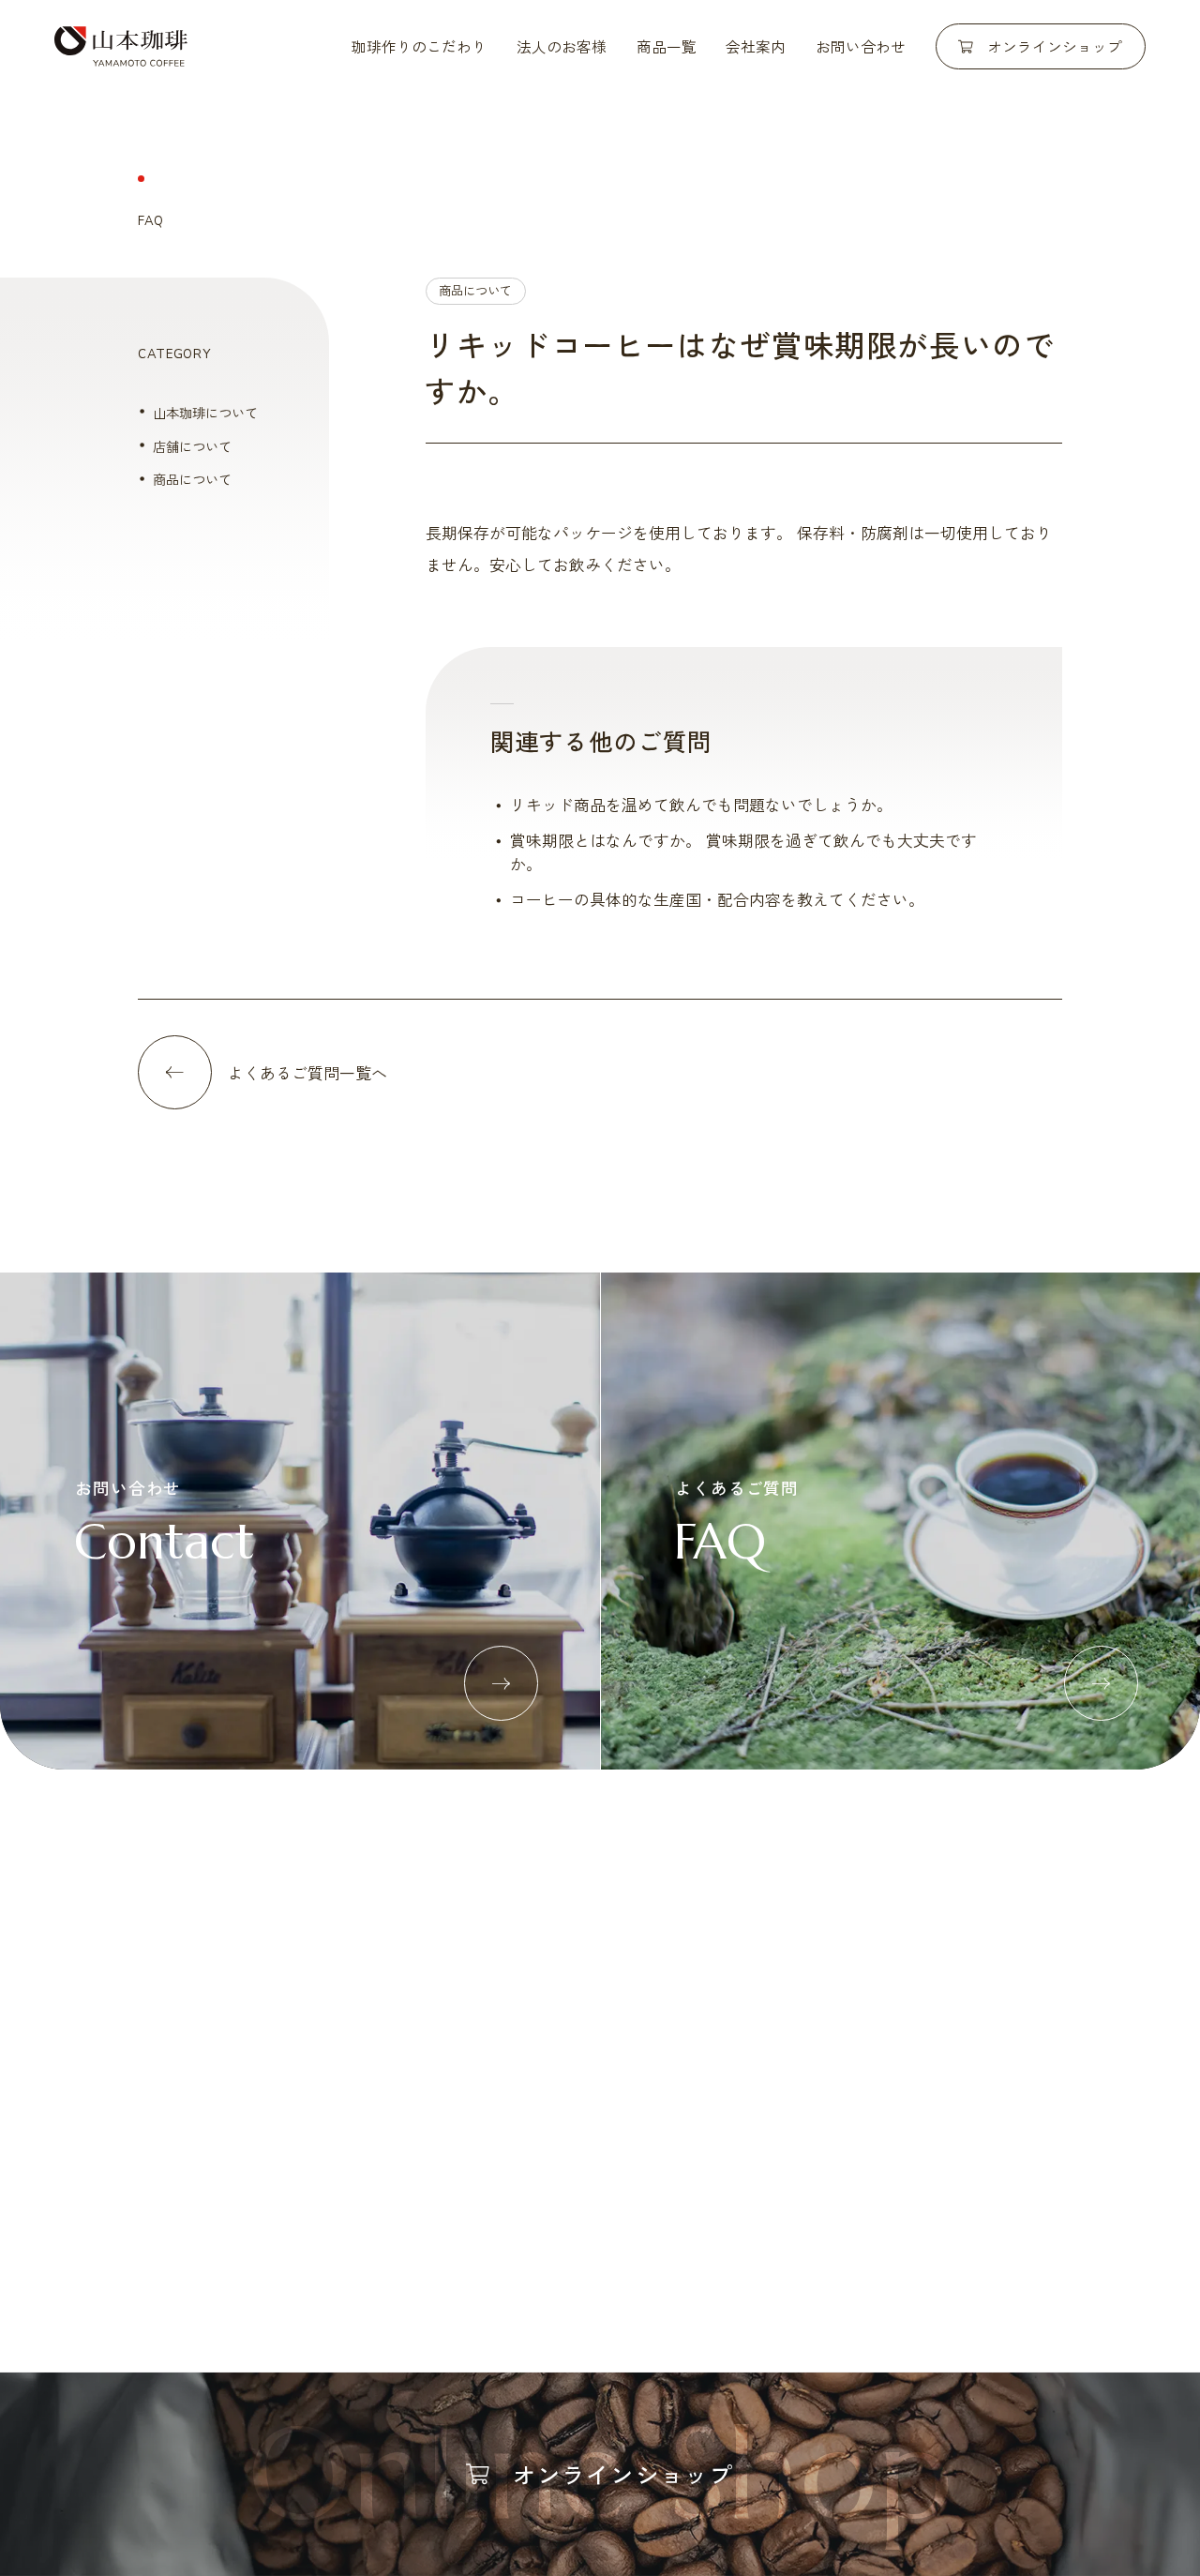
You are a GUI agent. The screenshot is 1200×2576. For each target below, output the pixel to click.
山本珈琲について (205, 412)
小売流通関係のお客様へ (416, 2084)
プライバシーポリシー (997, 2264)
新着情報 (614, 2264)
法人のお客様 (562, 46)
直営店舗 (740, 2084)
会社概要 (740, 2050)
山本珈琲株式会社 (121, 46)
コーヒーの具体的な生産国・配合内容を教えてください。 (717, 899)
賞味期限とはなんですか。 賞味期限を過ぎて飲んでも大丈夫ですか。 (743, 851)
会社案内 (756, 46)
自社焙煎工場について (203, 2084)
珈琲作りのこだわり (419, 46)
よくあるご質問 (727, 2264)
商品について (475, 290)
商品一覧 (667, 46)
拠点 (727, 2118)
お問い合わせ (861, 46)
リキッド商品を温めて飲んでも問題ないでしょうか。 (701, 804)
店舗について (192, 446)
